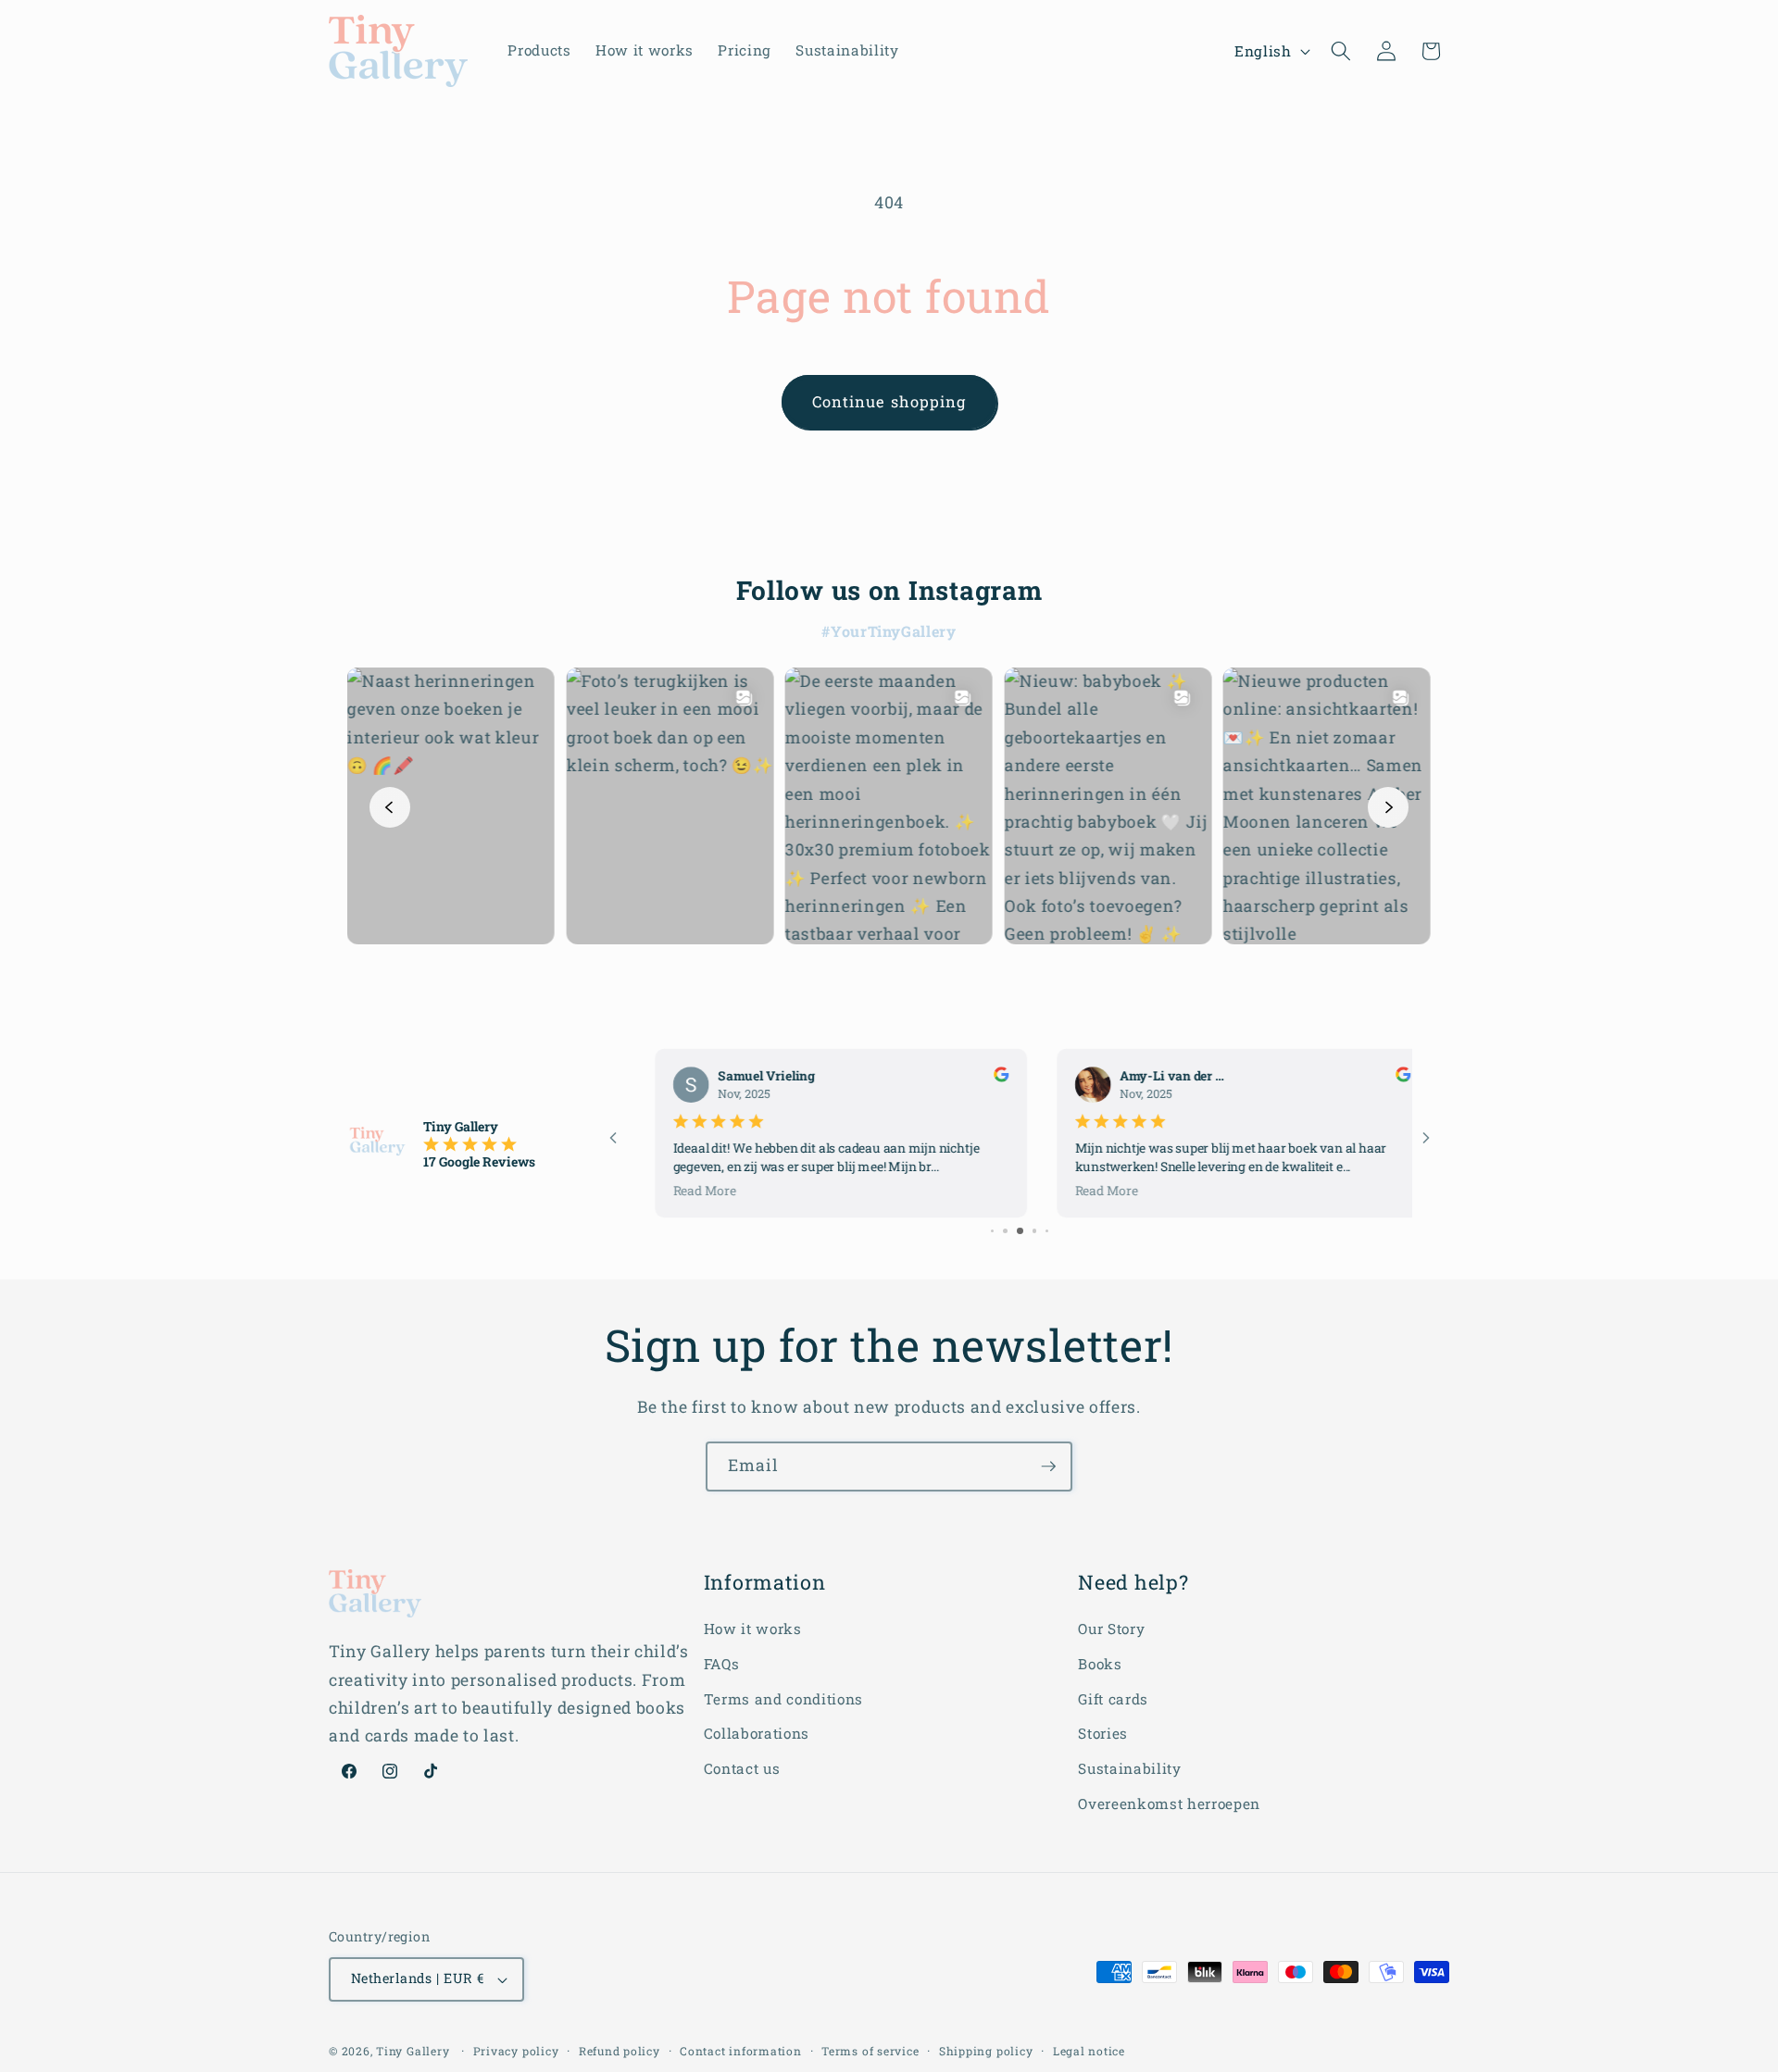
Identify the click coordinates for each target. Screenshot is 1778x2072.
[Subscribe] (1048, 1467)
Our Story (1111, 1629)
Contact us (742, 1768)
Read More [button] (682, 1190)
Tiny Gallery (413, 2051)
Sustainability (1129, 1768)
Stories (1103, 1733)
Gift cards (1113, 1699)
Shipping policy (986, 2051)
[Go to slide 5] (1035, 1231)
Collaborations (757, 1733)
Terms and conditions (783, 1699)
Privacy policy (516, 2051)
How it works (753, 1629)
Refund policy (620, 2051)
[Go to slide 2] (992, 1231)
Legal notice (1089, 2051)
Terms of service (870, 2051)
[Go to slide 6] (1048, 1231)
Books (1100, 1664)
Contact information (741, 2051)
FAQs (722, 1664)
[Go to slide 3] (1005, 1231)
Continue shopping (889, 401)
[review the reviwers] (979, 1077)
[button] (1341, 51)
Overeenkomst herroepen (1169, 1804)
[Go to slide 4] (1020, 1231)
